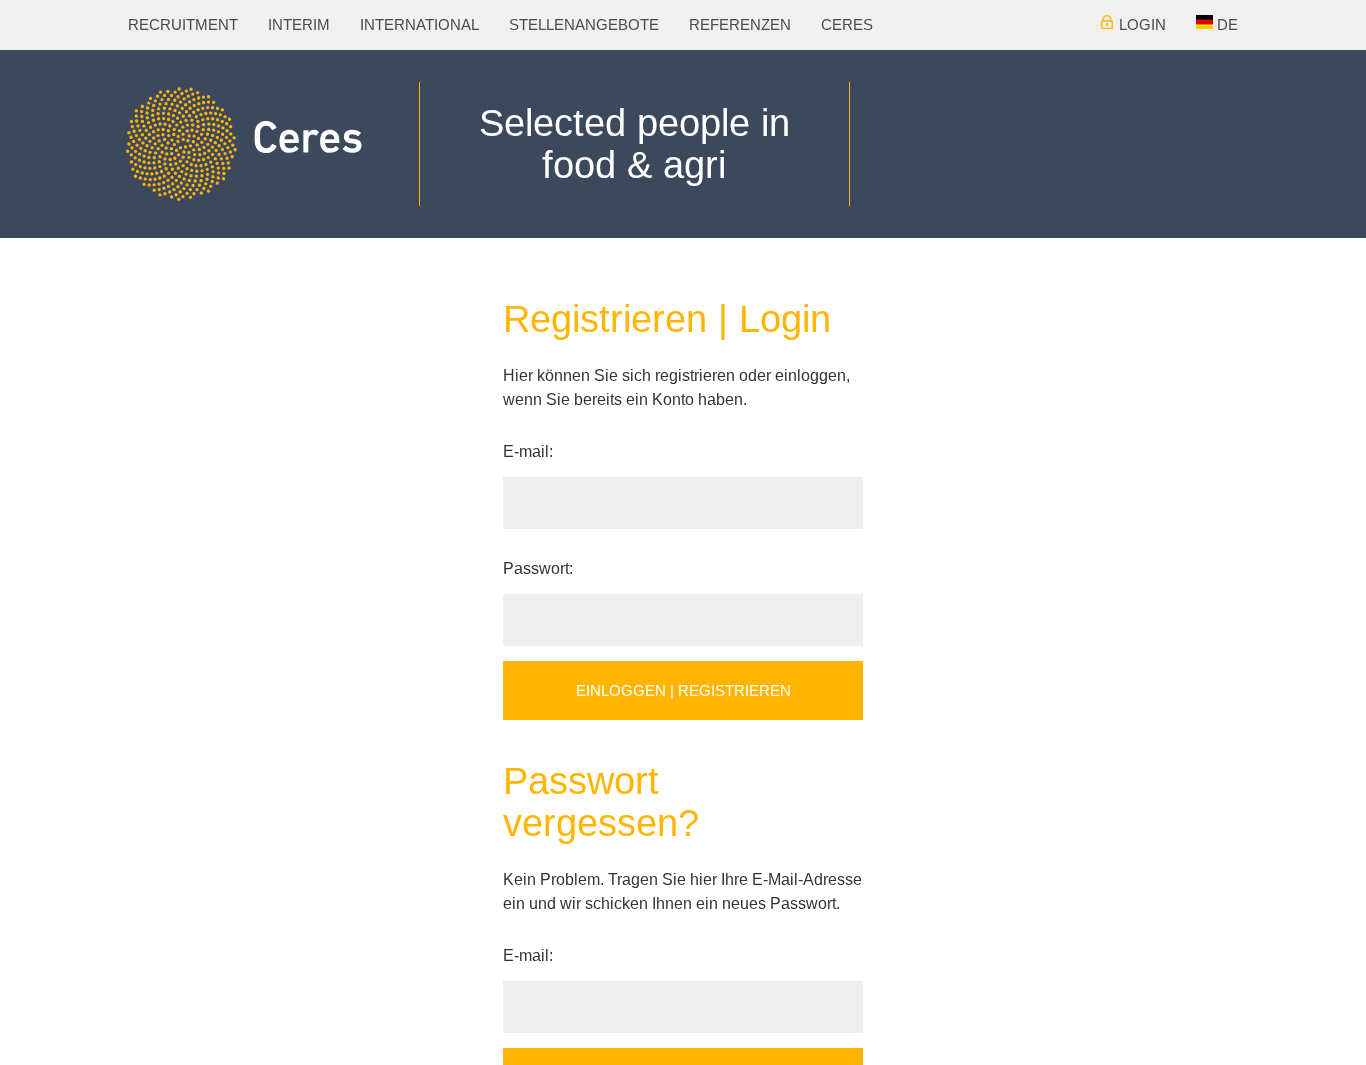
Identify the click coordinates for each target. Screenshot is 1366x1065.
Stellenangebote (533, 24)
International (387, 24)
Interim (278, 24)
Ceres (765, 24)
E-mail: (527, 452)
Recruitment (174, 24)
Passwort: (537, 569)
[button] (1219, 25)
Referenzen (671, 24)
